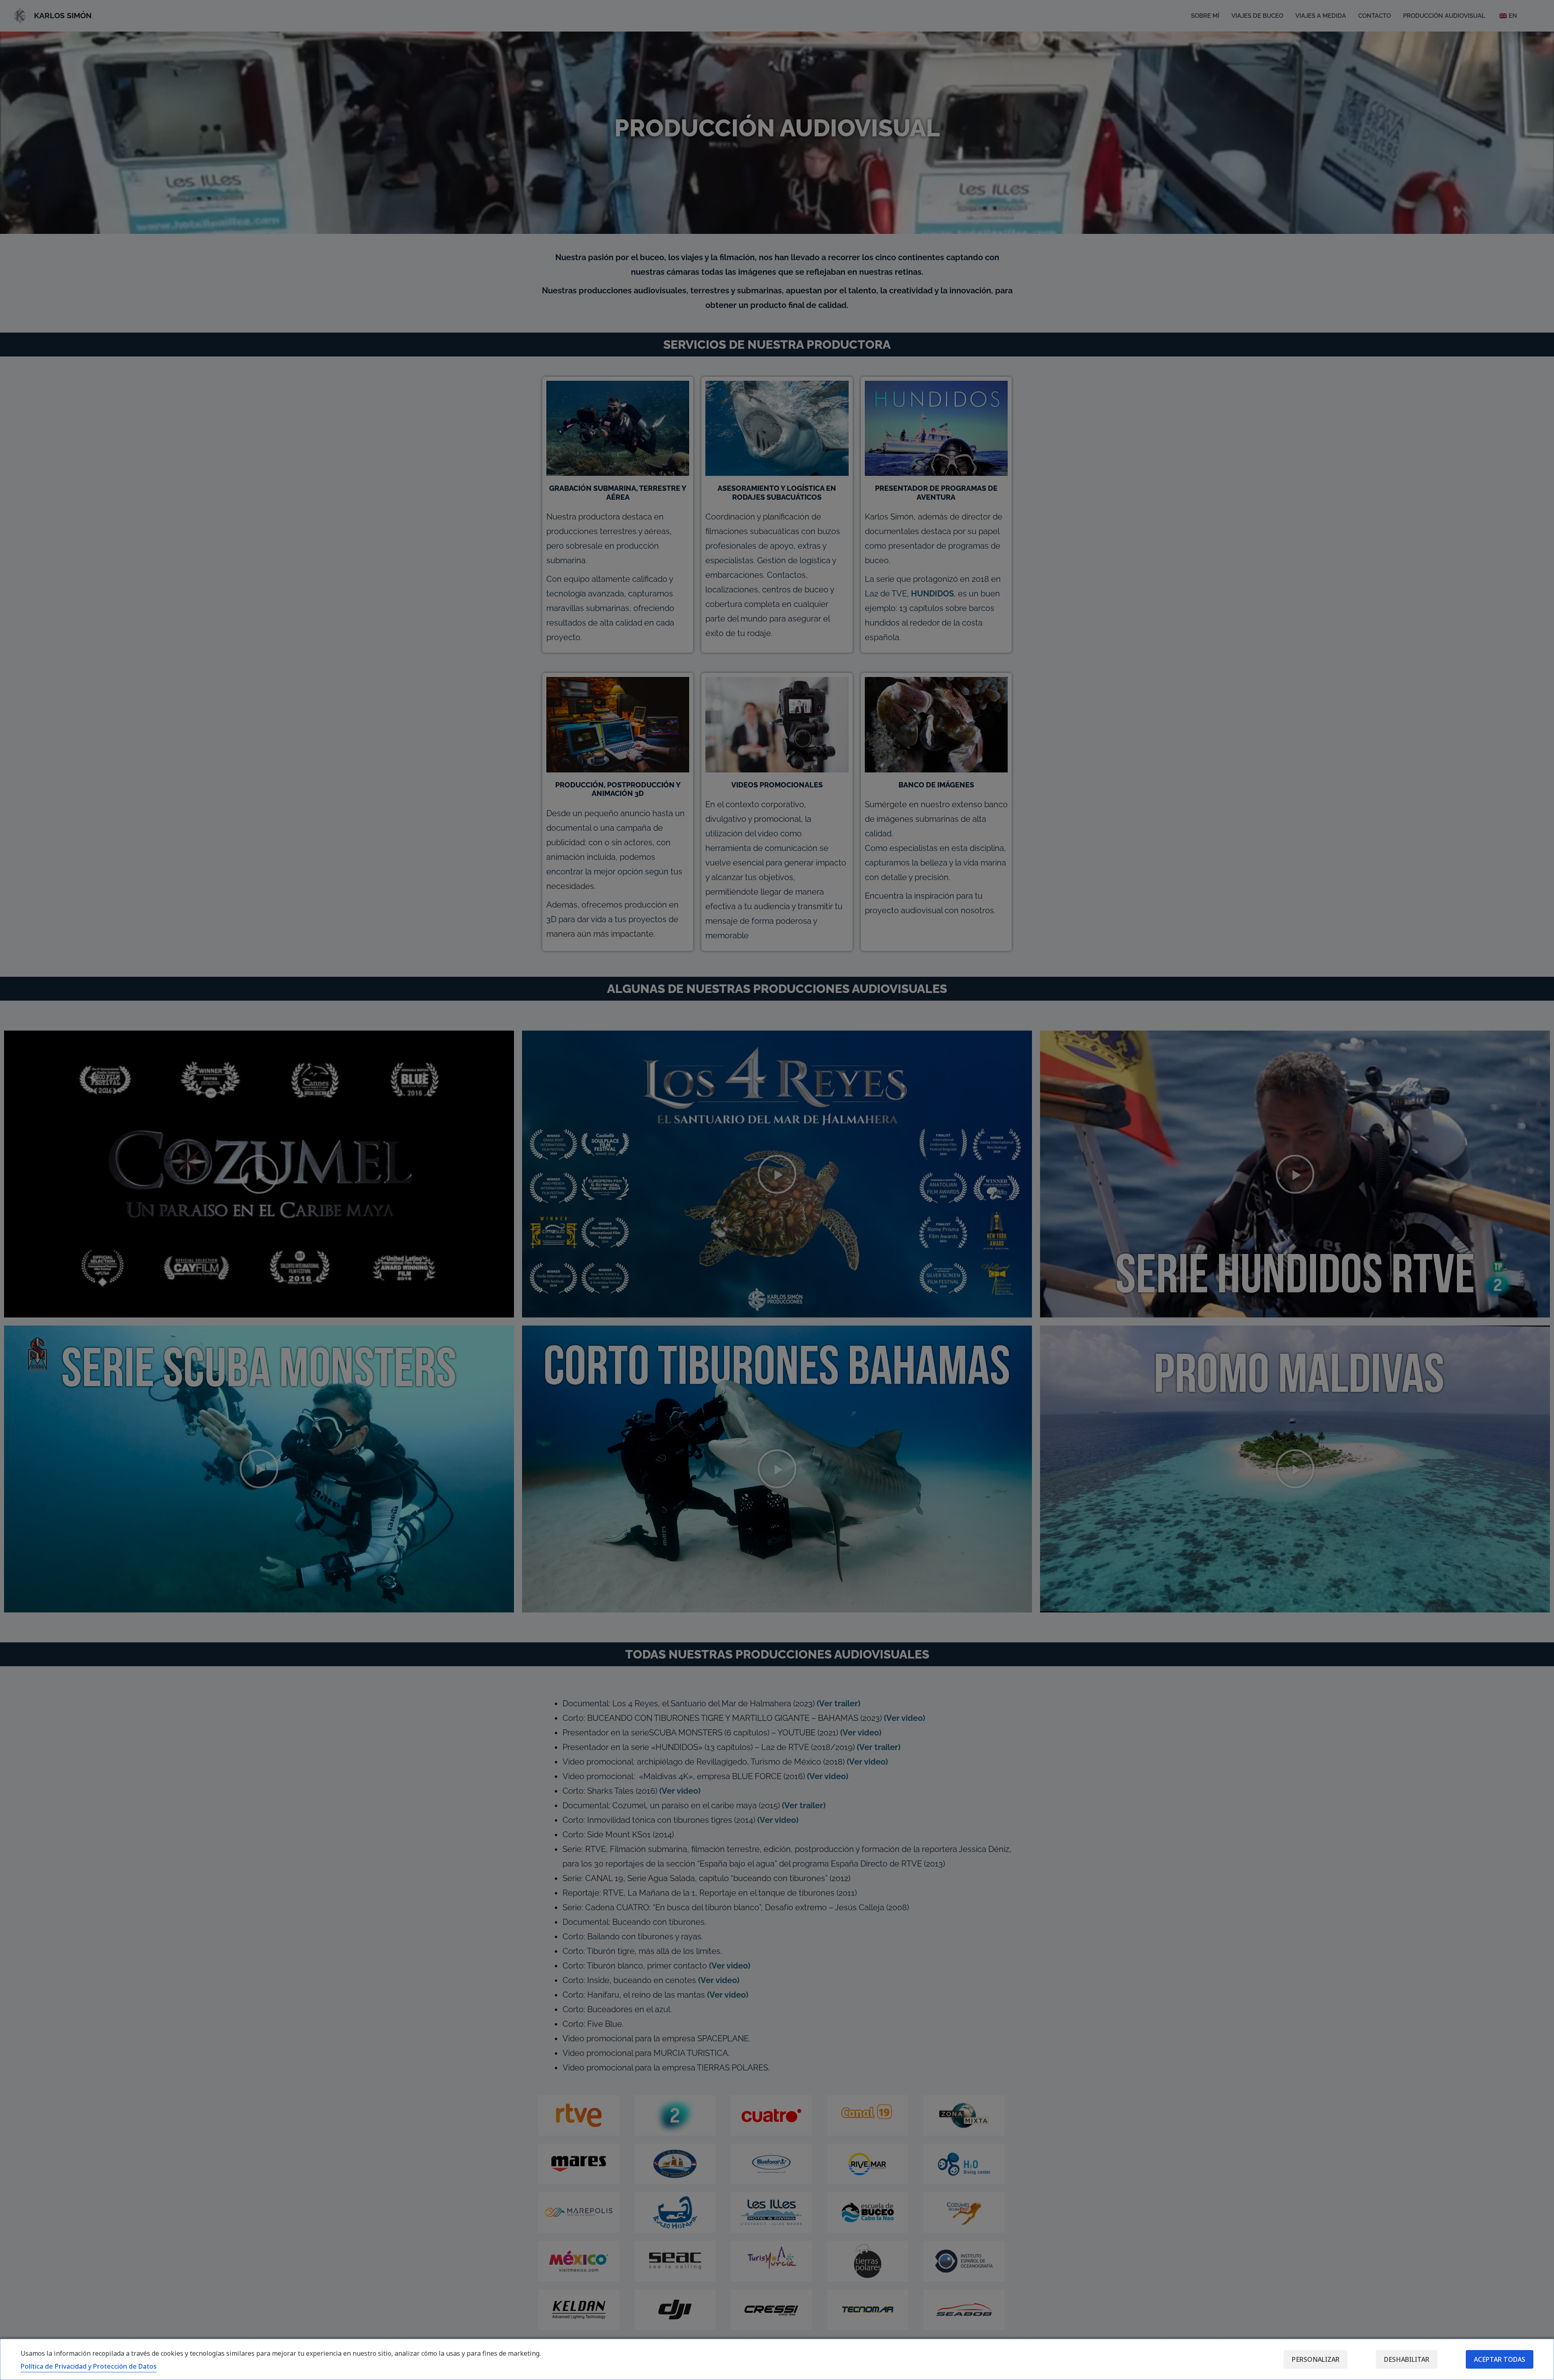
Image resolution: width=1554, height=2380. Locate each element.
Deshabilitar (1407, 2359)
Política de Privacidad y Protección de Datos (89, 2366)
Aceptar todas (1500, 2359)
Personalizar (1316, 2359)
